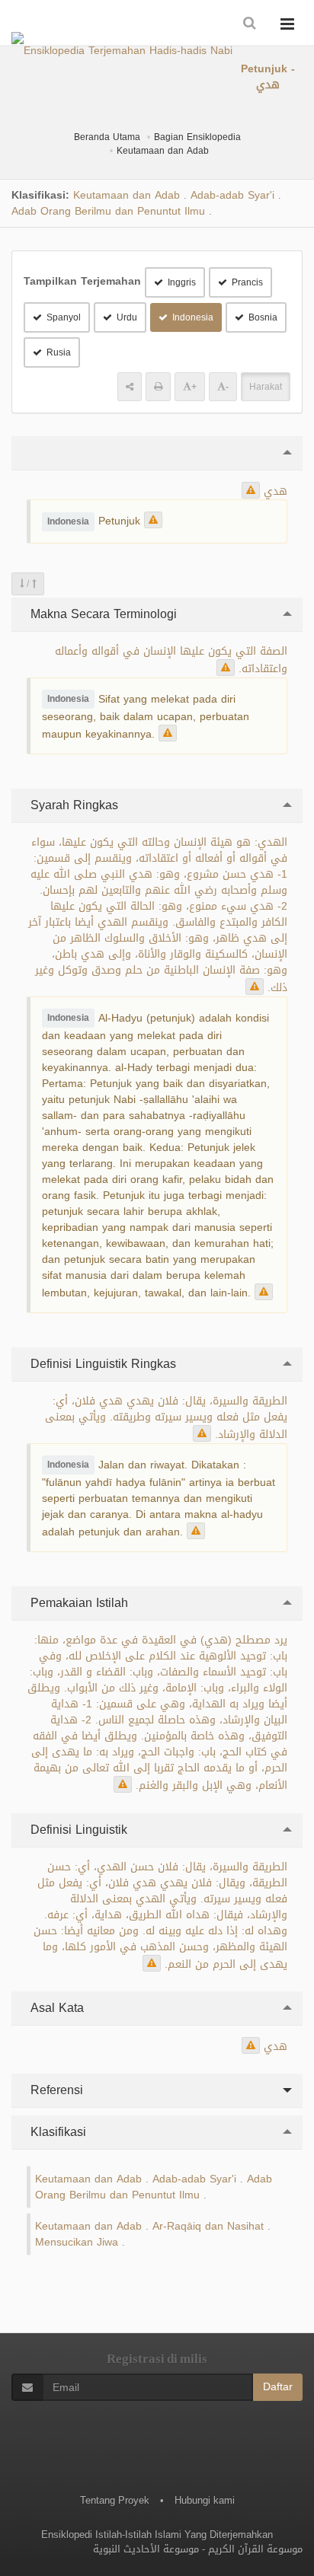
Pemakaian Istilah (77, 1603)
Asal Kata (55, 2008)
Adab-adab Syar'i (232, 195)
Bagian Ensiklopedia (197, 137)
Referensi (55, 2090)
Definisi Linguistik (77, 1830)
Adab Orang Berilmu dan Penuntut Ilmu (108, 211)
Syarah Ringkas (72, 805)
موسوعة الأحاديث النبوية (146, 2549)
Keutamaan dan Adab (163, 151)
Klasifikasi (56, 2132)
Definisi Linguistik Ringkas (101, 1364)
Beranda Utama (107, 137)
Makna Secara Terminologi (102, 614)
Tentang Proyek (115, 2500)
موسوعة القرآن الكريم (255, 2549)
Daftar (278, 2387)
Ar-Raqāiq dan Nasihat (208, 2226)
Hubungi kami (205, 2500)
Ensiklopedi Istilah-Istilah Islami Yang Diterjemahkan (157, 2535)
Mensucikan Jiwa (77, 2242)
